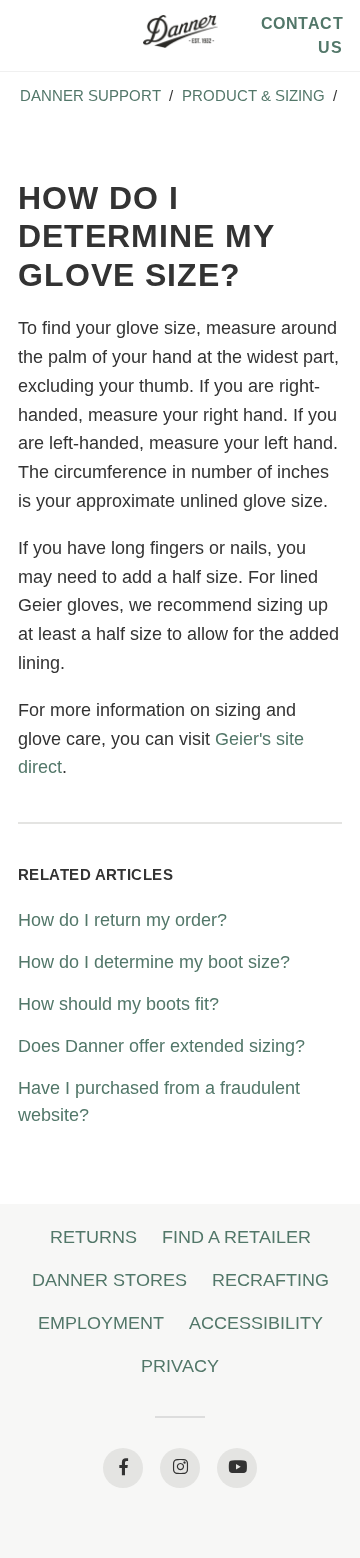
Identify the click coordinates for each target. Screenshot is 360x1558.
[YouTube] (237, 1468)
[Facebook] (123, 1468)
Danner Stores (109, 1280)
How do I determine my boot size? (154, 962)
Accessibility (256, 1323)
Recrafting (270, 1280)
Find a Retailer (236, 1237)
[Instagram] (180, 1468)
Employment (101, 1323)
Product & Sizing (253, 95)
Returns (93, 1237)
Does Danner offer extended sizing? (161, 1046)
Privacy (180, 1366)
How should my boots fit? (118, 1004)
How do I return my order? (122, 920)
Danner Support (90, 95)
